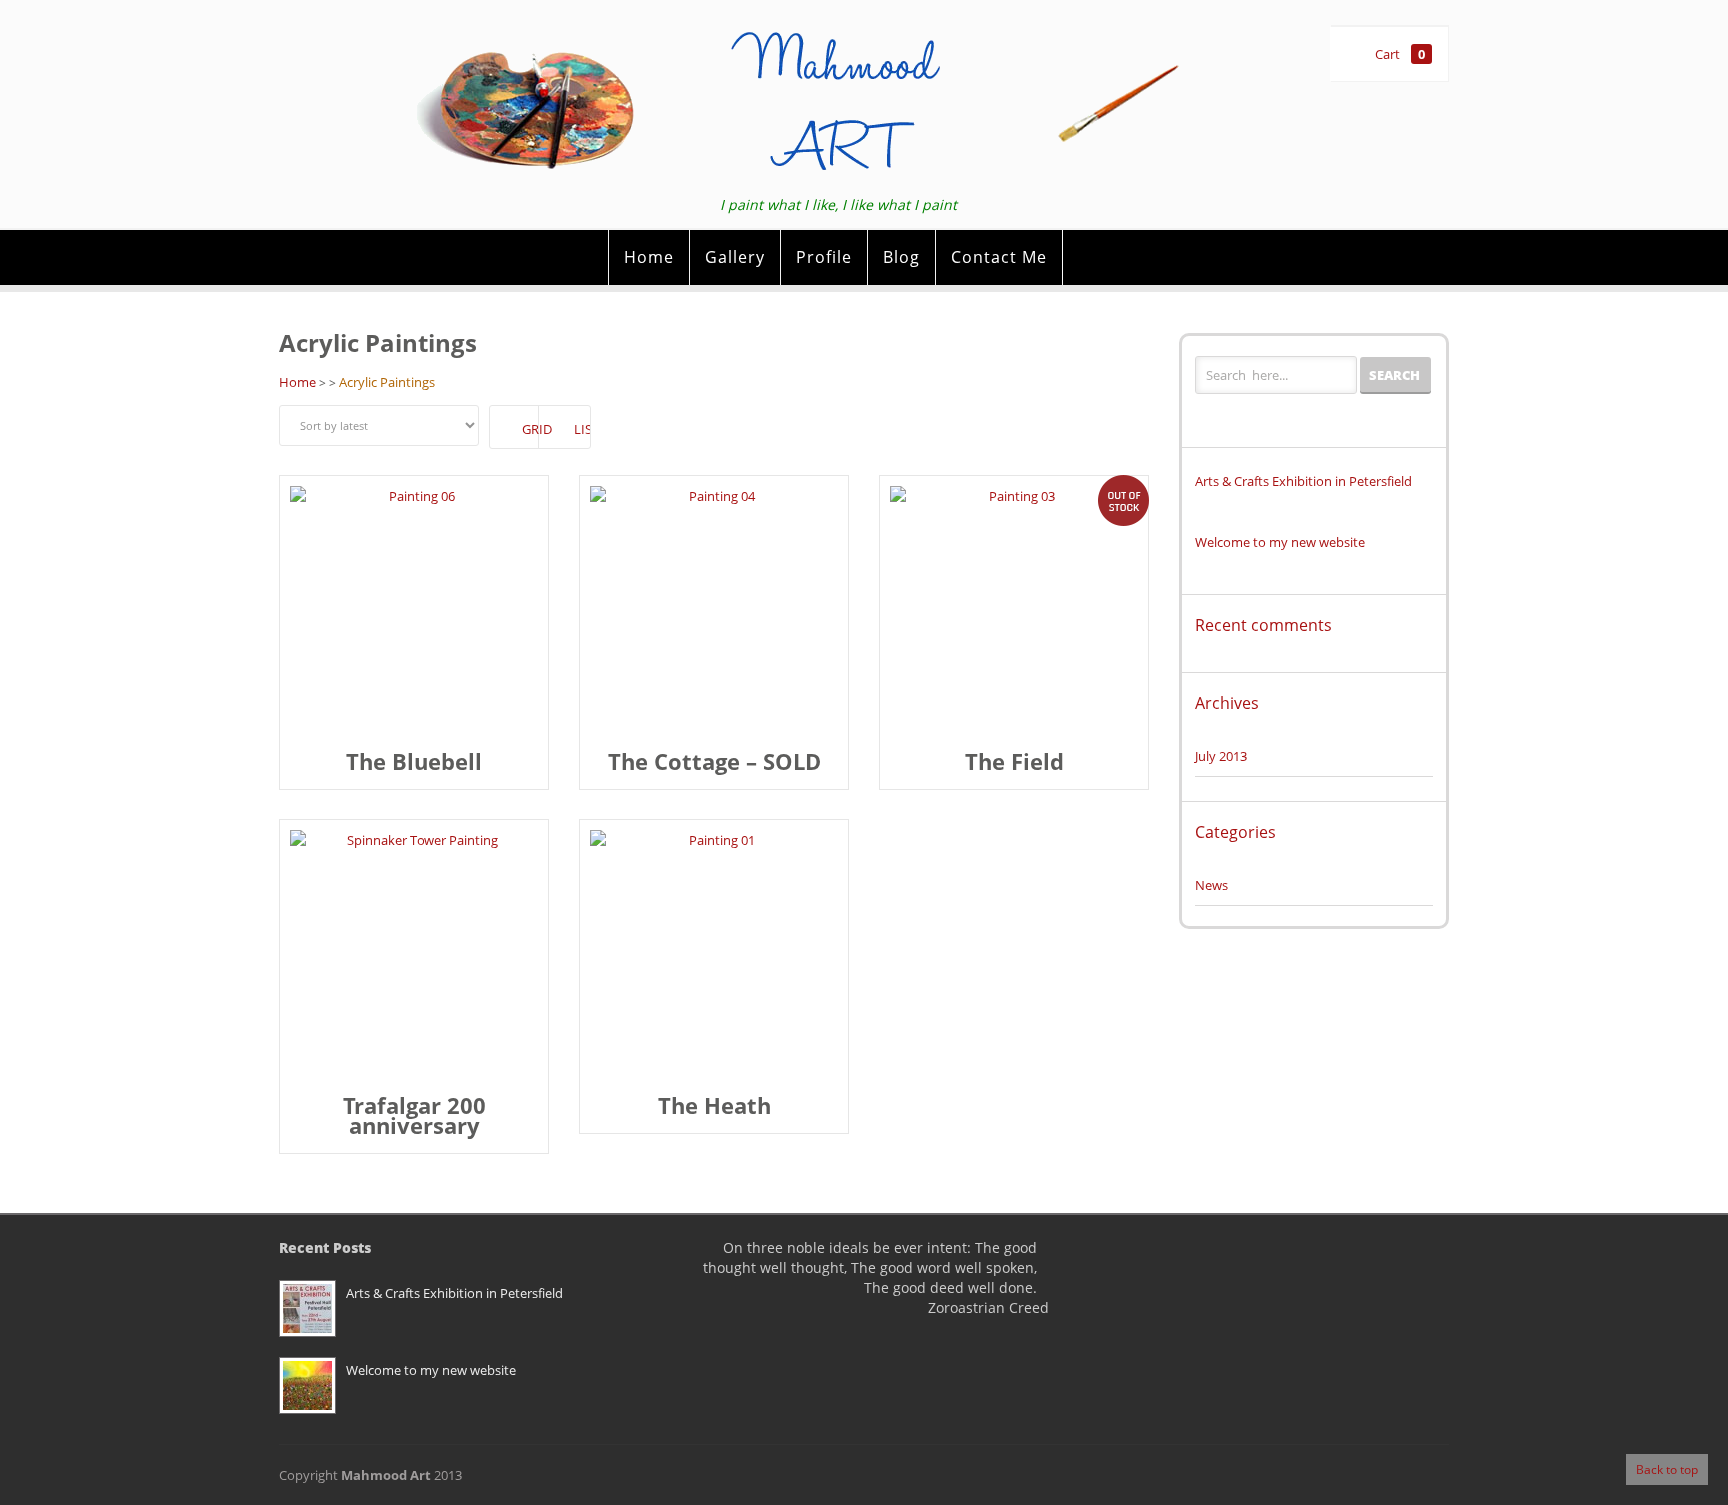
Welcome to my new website (1280, 541)
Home (649, 257)
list (582, 429)
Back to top (1667, 1469)
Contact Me (999, 257)
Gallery (735, 257)
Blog (901, 257)
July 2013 (1221, 756)
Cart (1400, 54)
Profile (824, 257)
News (1211, 885)
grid (530, 429)
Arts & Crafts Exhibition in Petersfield (1303, 480)
